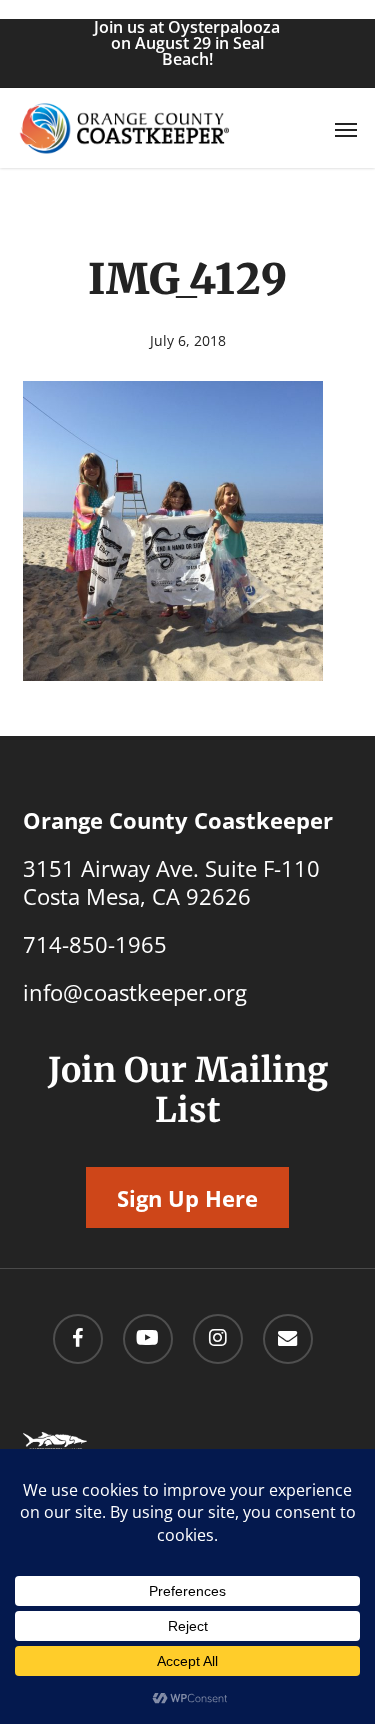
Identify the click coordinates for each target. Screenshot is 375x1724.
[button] (346, 129)
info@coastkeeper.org (135, 992)
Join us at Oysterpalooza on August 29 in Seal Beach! (187, 43)
